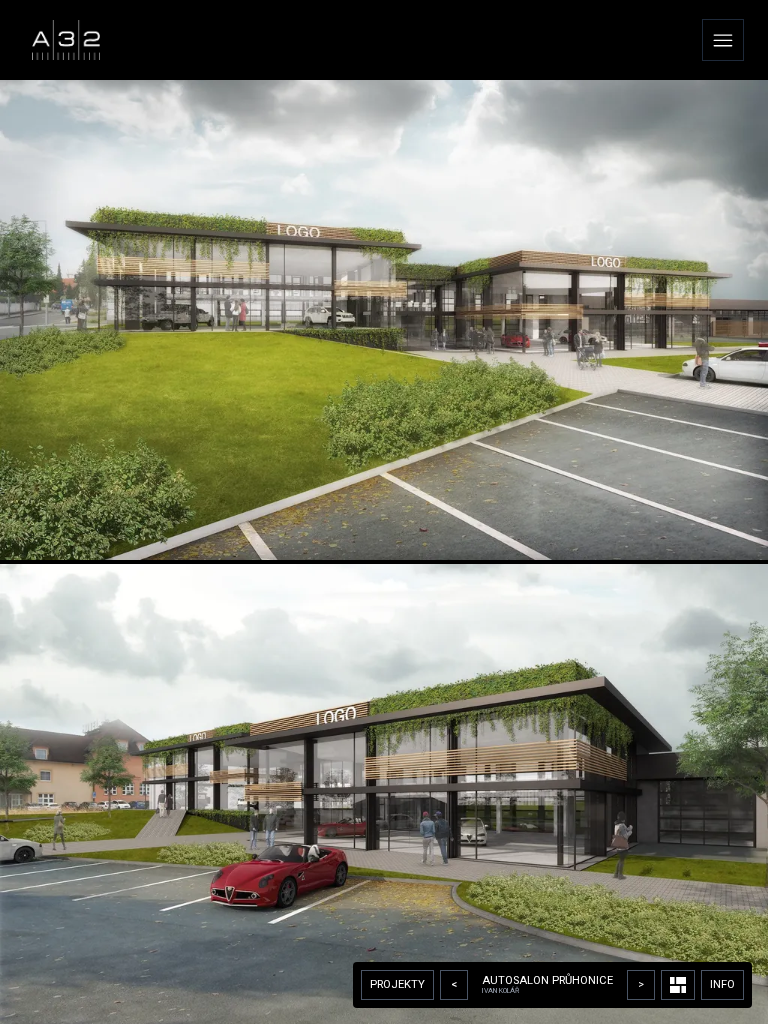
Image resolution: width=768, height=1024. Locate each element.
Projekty (397, 984)
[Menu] (723, 40)
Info (722, 984)
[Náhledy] (678, 985)
